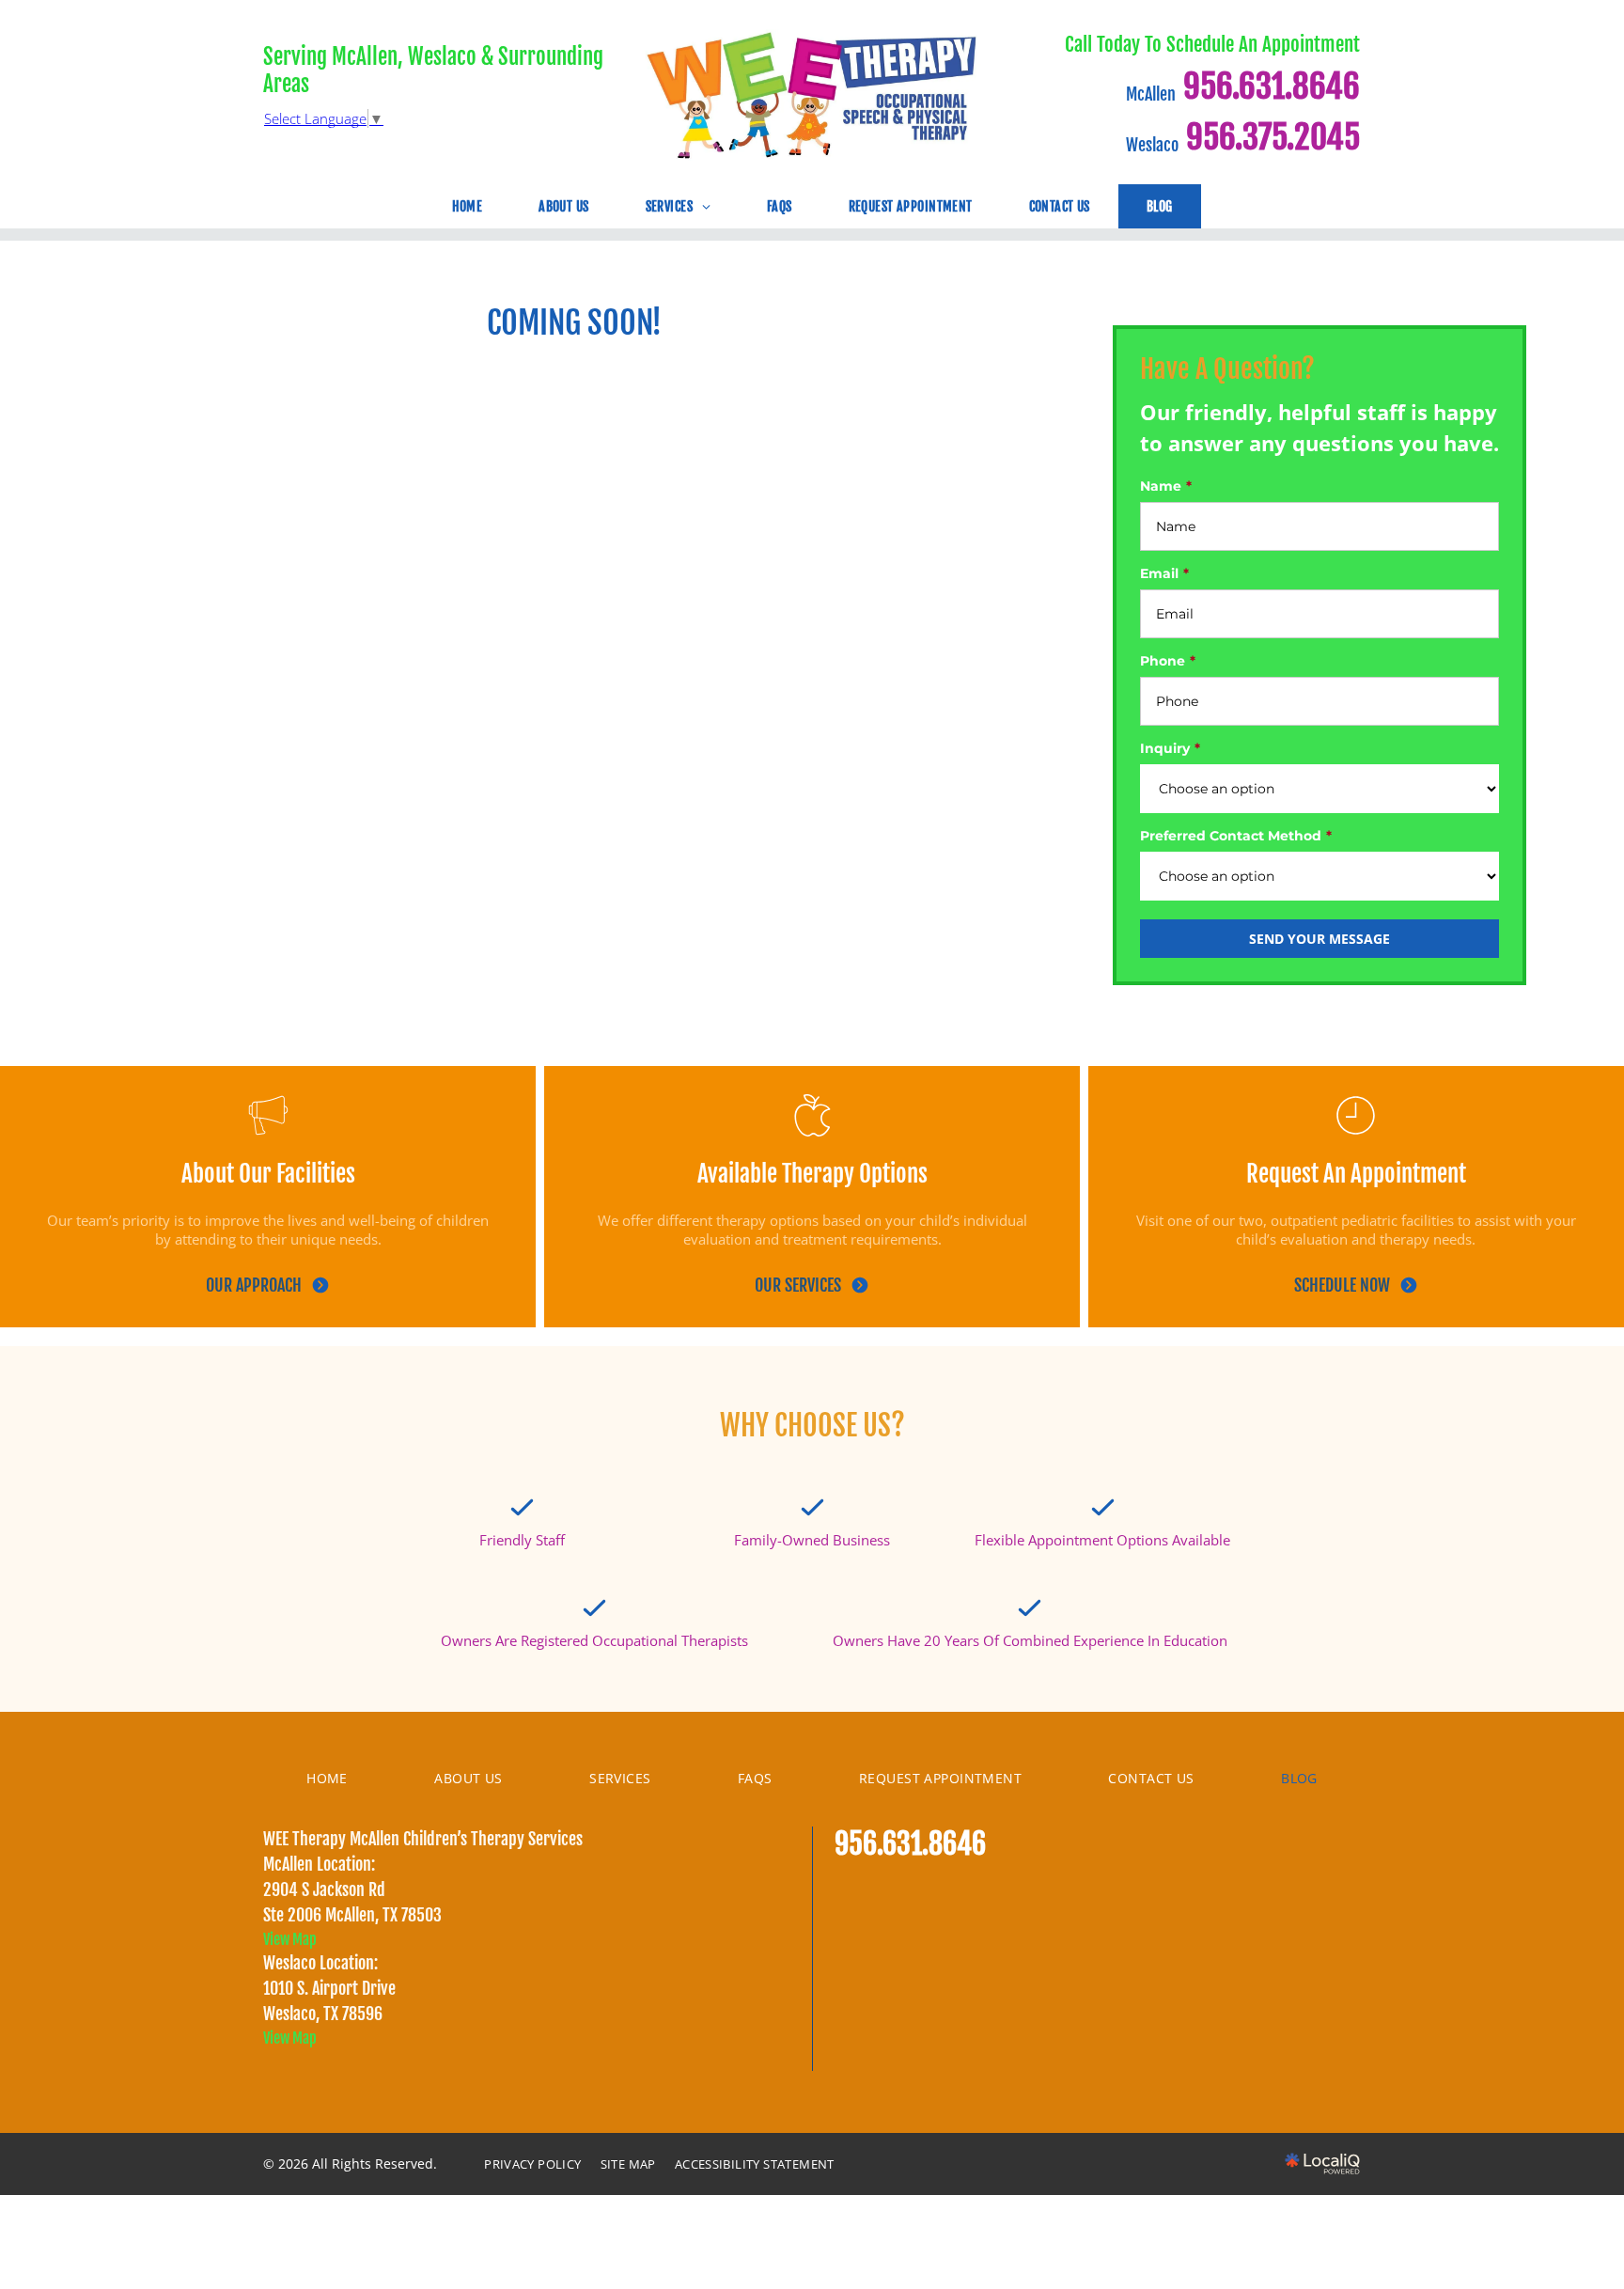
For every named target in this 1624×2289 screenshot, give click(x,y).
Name (1161, 486)
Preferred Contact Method (1231, 836)
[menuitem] (468, 213)
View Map (290, 1939)
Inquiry (1165, 748)
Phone (1163, 661)
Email (1159, 573)
